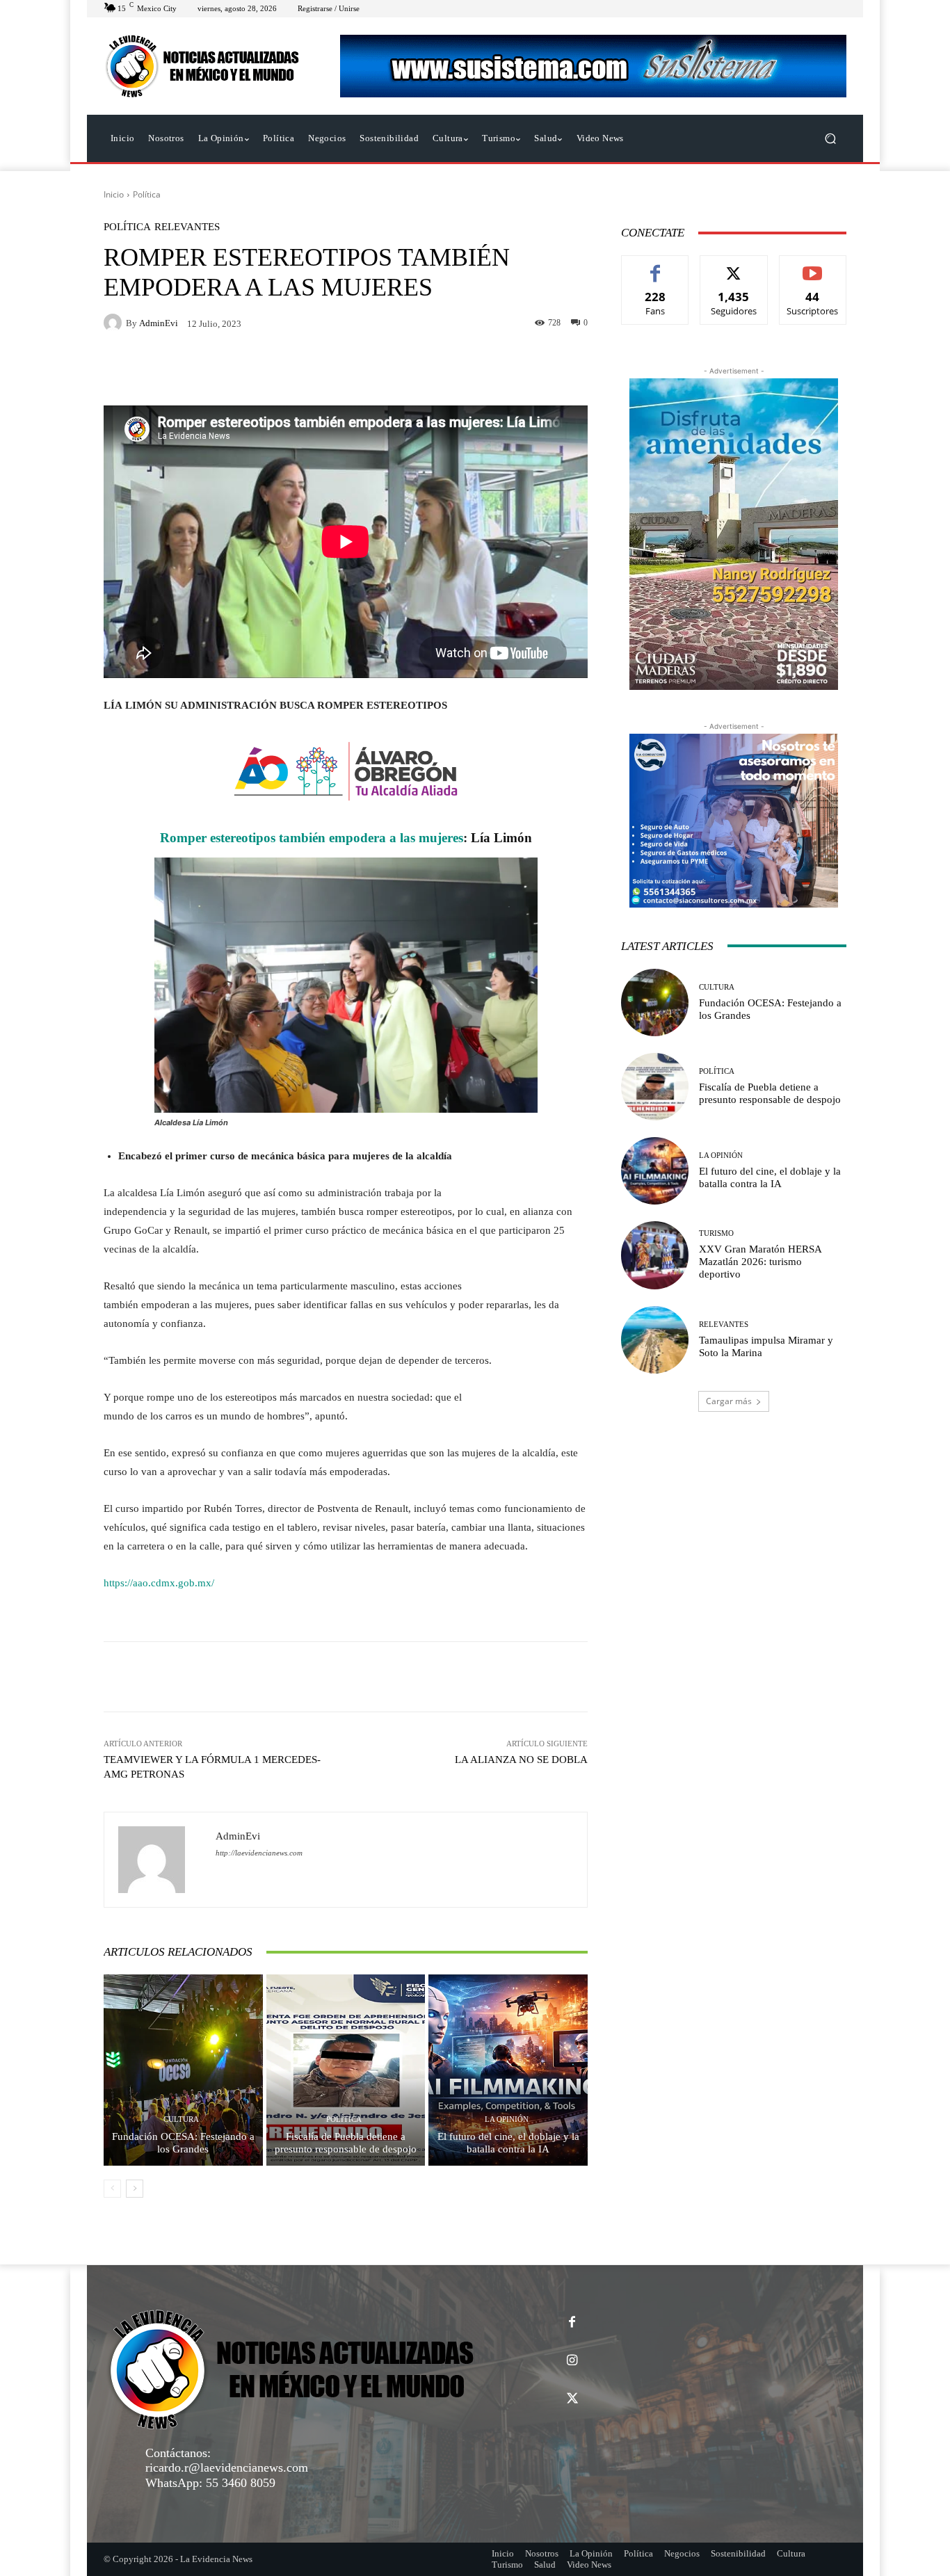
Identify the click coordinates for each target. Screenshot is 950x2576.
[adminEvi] (115, 323)
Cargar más (729, 1401)
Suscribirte (813, 266)
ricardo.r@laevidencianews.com (227, 2468)
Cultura (181, 2119)
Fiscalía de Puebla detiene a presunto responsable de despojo (346, 2143)
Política (147, 194)
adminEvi (159, 323)
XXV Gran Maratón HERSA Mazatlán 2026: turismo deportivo (760, 1262)
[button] (830, 139)
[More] (534, 1677)
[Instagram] (572, 2361)
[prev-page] (112, 2189)
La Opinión (507, 2119)
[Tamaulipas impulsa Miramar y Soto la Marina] (655, 1340)
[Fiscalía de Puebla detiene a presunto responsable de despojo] (346, 2070)
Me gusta (655, 266)
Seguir (734, 266)
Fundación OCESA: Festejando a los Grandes (183, 2143)
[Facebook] (572, 2323)
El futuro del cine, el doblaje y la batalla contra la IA (508, 2143)
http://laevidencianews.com (259, 1853)
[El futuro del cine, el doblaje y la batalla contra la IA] (508, 2070)
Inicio (114, 194)
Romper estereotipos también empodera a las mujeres (312, 838)
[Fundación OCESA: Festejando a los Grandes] (183, 2070)
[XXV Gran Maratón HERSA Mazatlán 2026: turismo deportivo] (655, 1255)
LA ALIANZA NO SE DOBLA (521, 1760)
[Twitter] (572, 2399)
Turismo (716, 1233)
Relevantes (187, 227)
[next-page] (135, 2189)
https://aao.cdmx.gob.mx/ (159, 1583)
